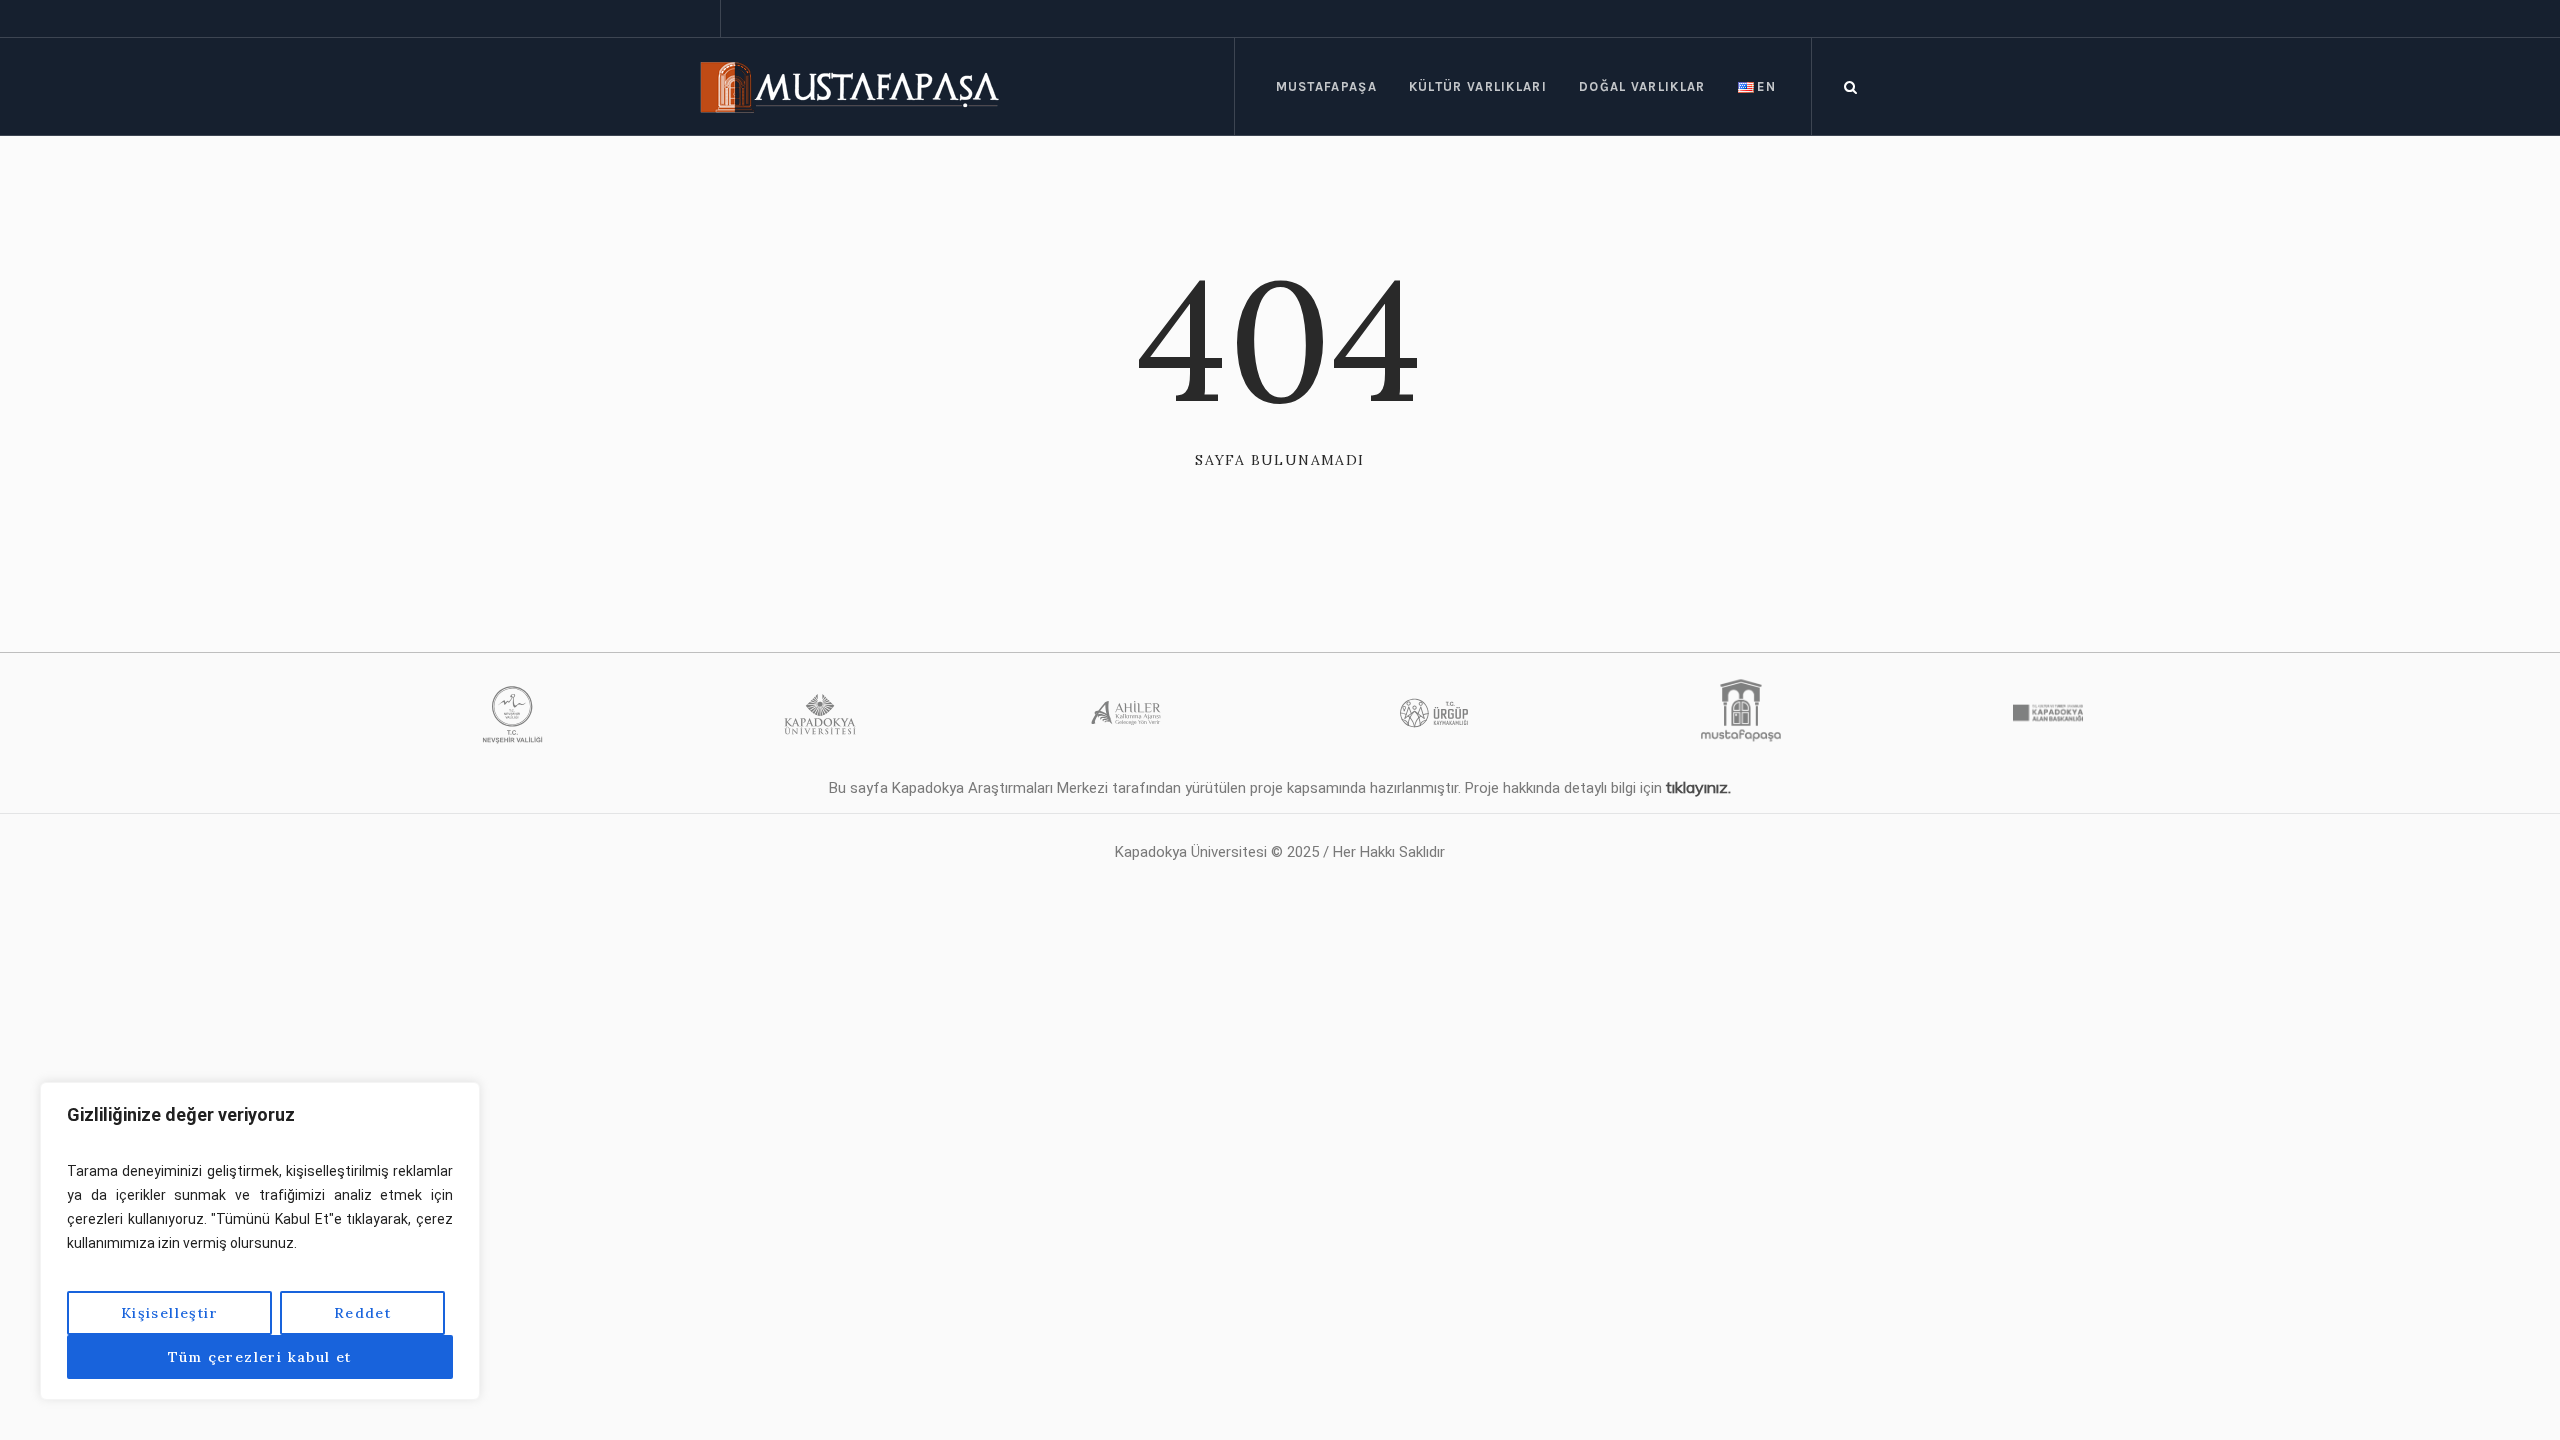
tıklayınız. (1698, 787)
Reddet (362, 1313)
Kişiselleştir (169, 1313)
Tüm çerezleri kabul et (260, 1357)
